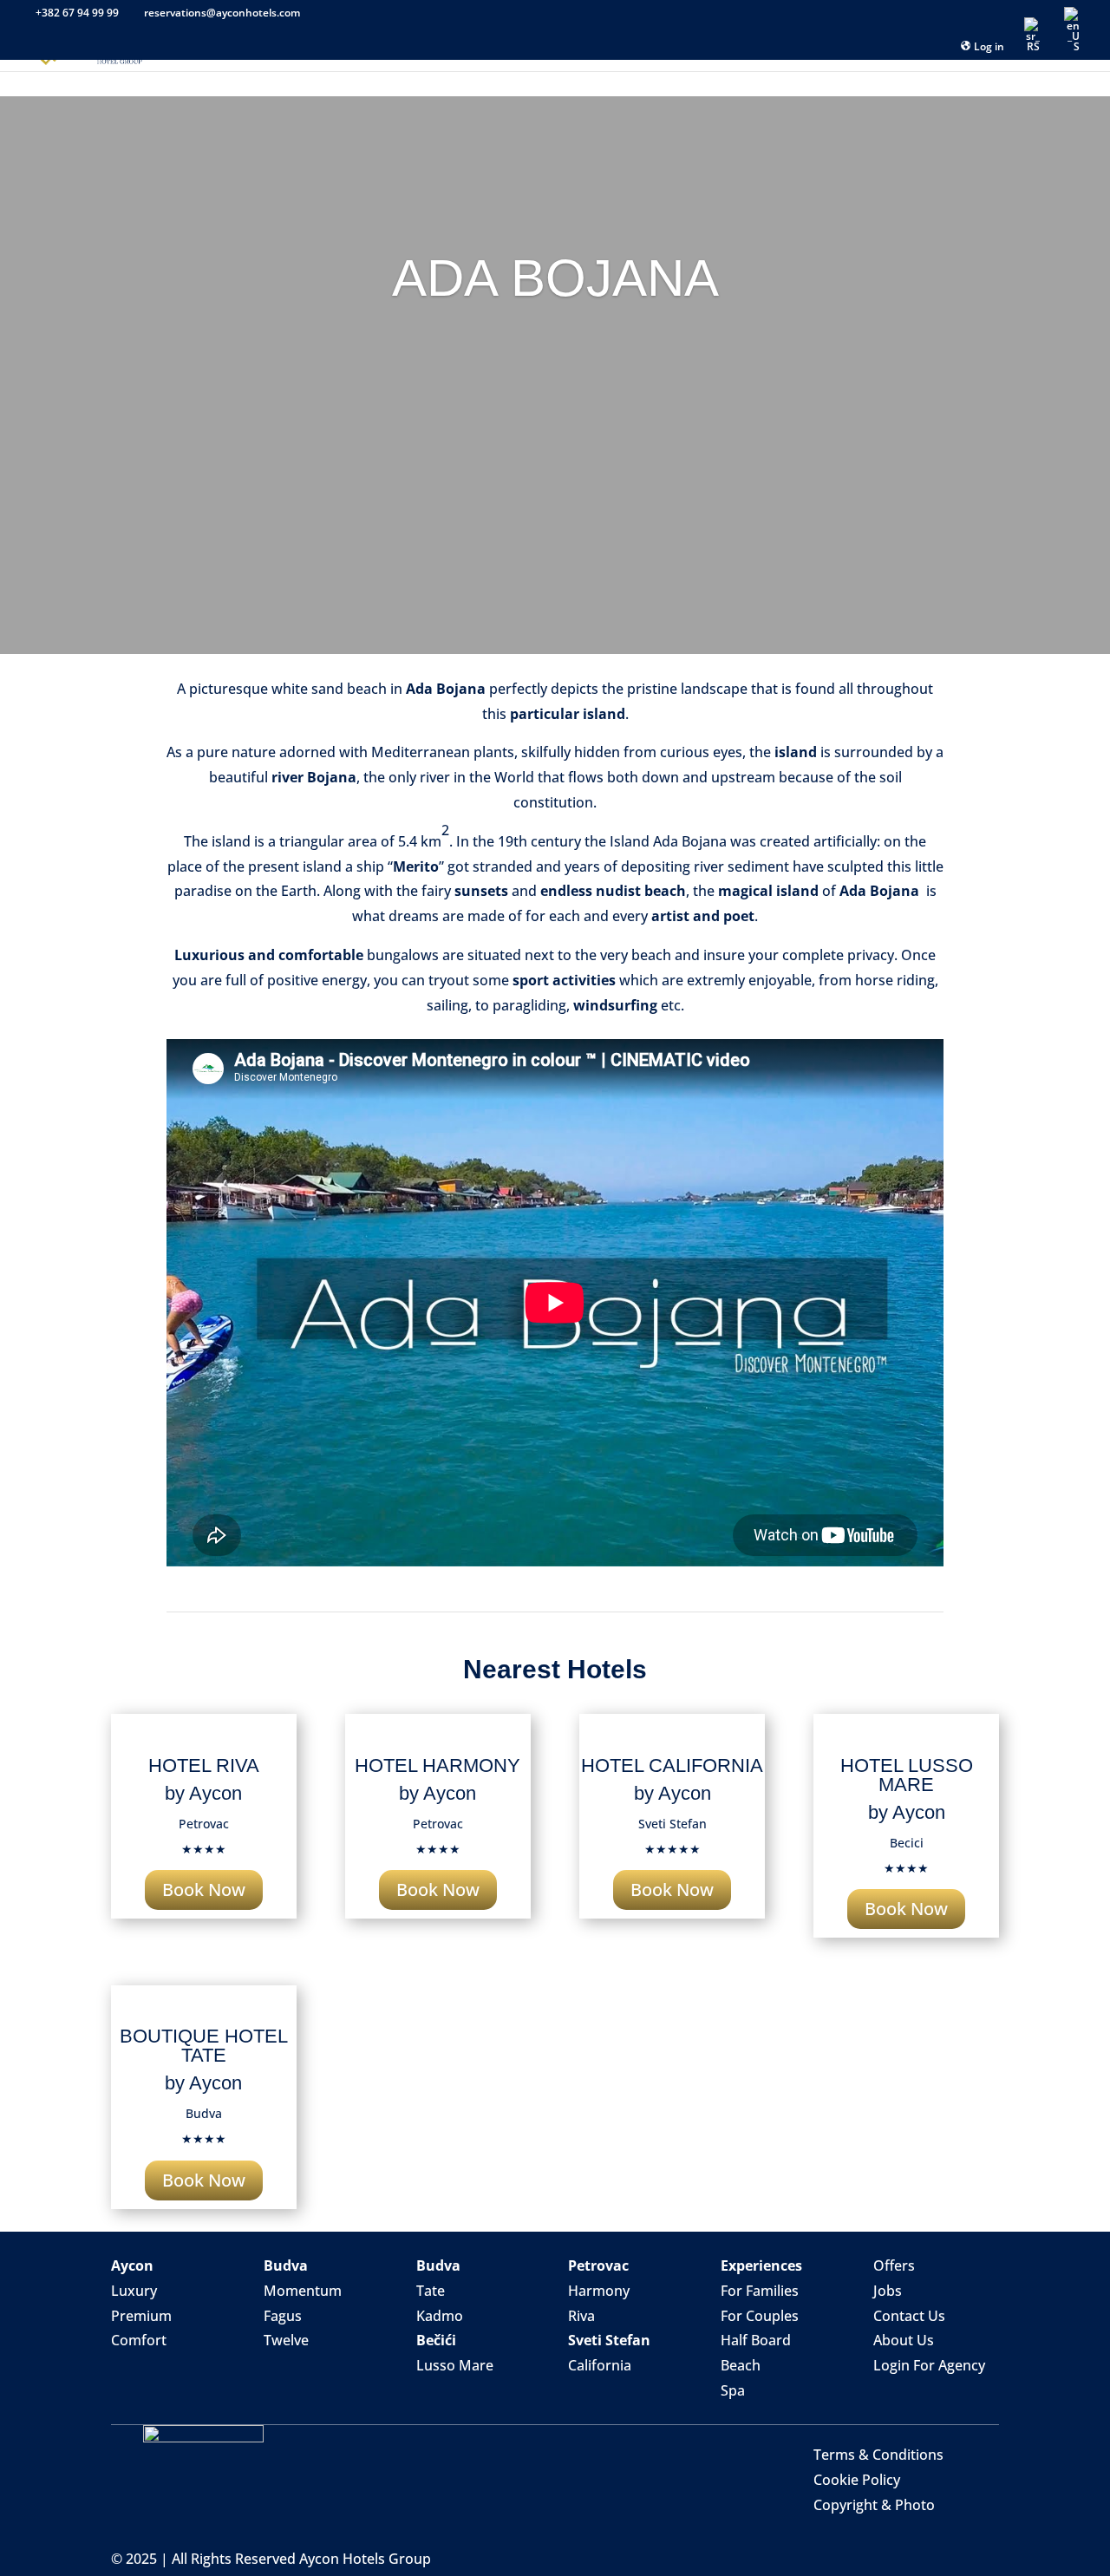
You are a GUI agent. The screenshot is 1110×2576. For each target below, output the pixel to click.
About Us (904, 2340)
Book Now (204, 1890)
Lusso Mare (455, 2365)
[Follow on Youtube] (957, 2392)
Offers (894, 2265)
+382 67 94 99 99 (77, 13)
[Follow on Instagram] (922, 2392)
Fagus (283, 2316)
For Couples (760, 2316)
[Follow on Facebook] (887, 2392)
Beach (741, 2365)
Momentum (303, 2291)
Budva (286, 2265)
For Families (760, 2291)
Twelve (286, 2340)
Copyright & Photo (874, 2505)
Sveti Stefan (609, 2340)
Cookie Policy (857, 2480)
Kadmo (440, 2316)
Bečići (436, 2340)
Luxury (134, 2291)
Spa (733, 2390)
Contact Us (909, 2316)
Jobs (888, 2291)
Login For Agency (929, 2365)
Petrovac (598, 2265)
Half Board (756, 2340)
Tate (431, 2291)
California (600, 2365)
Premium (141, 2316)
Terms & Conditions (878, 2455)
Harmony (599, 2291)
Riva (581, 2316)
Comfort (139, 2340)
